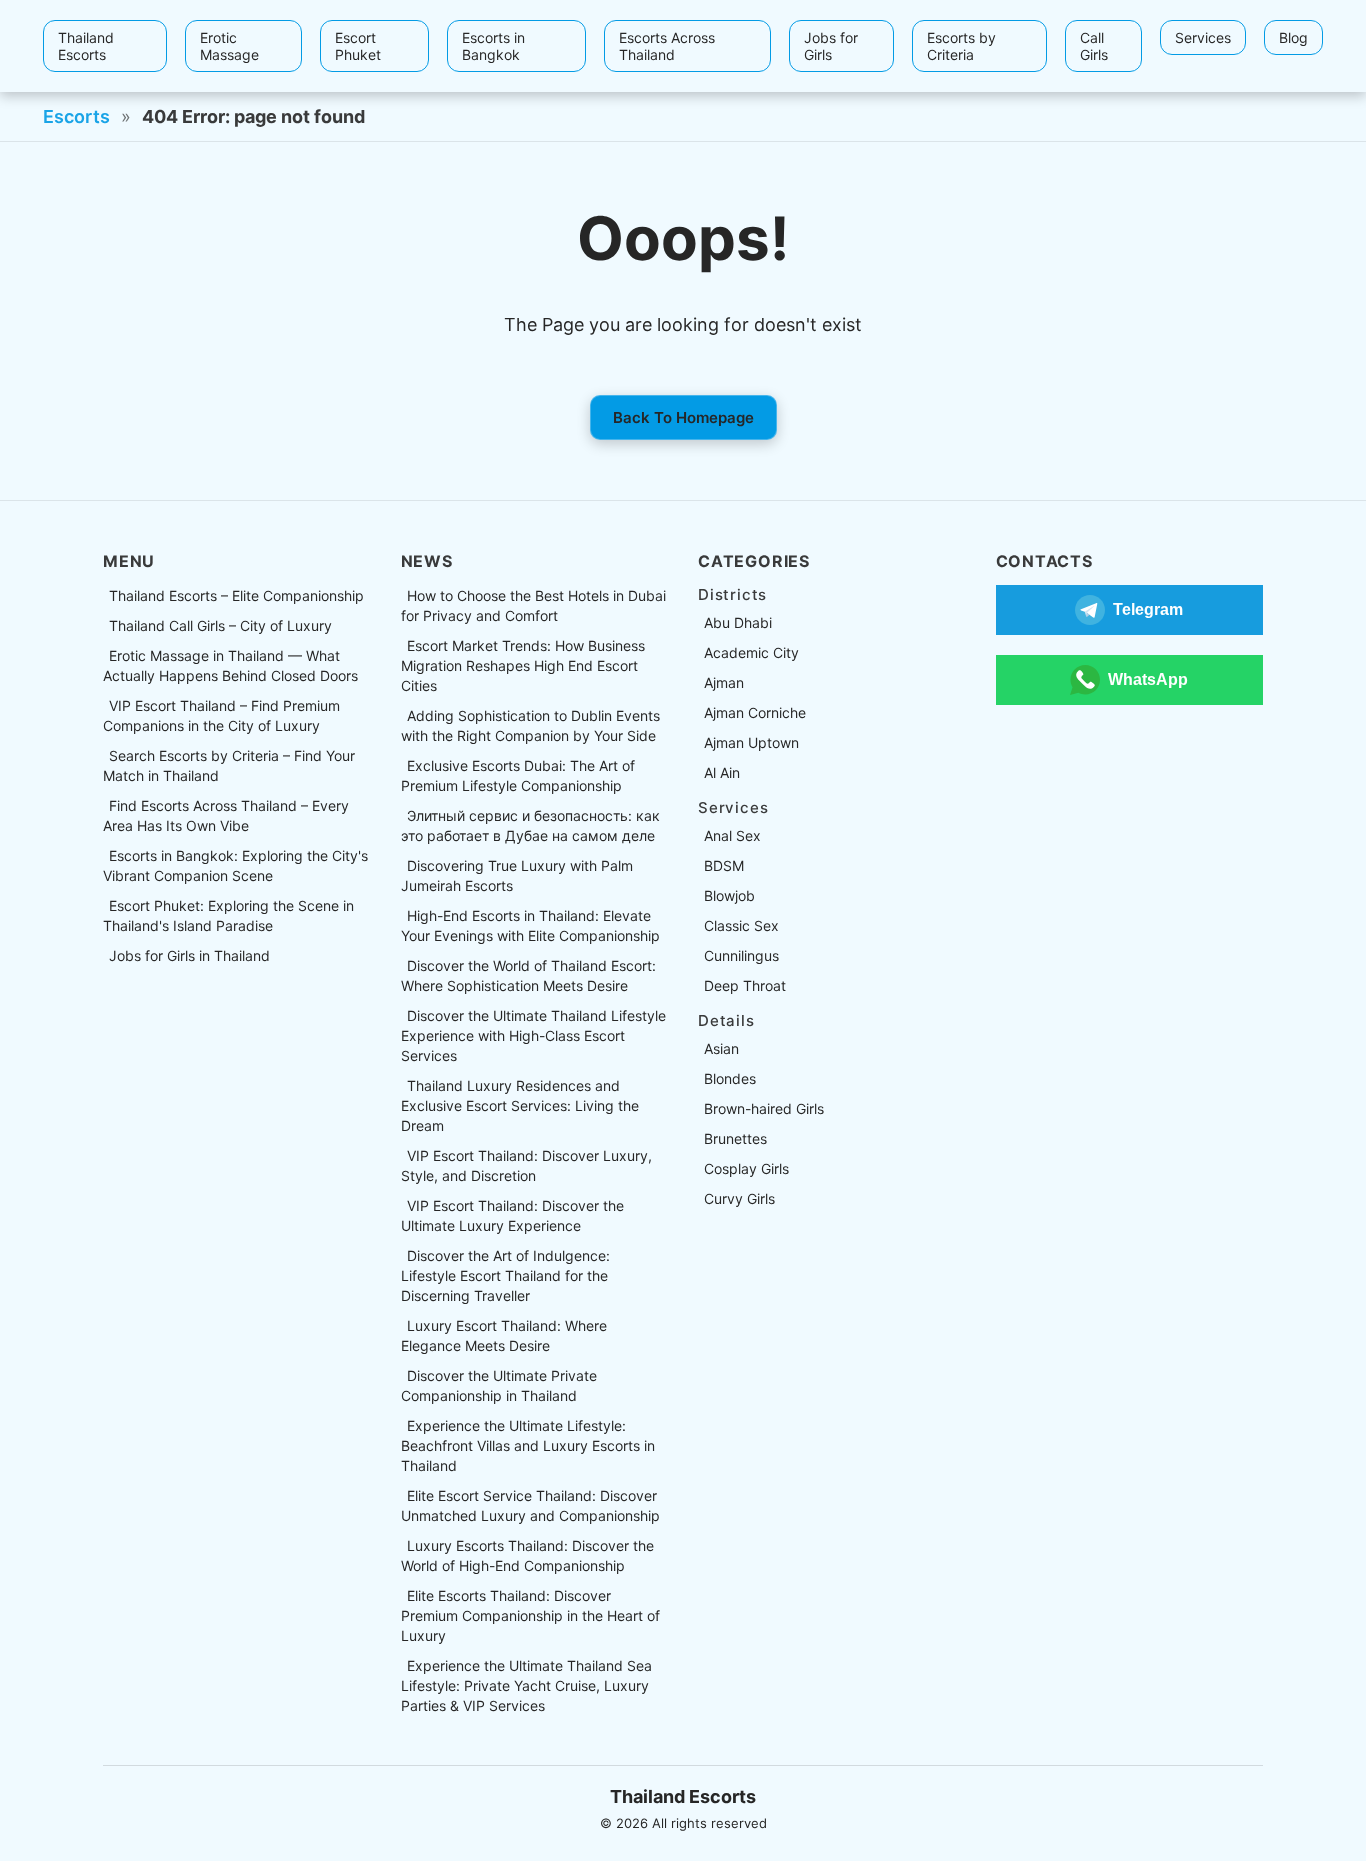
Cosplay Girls (746, 1168)
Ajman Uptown (751, 742)
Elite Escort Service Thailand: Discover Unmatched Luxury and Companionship (530, 1505)
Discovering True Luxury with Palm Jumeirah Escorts (517, 875)
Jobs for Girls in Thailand (189, 955)
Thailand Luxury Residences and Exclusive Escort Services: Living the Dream (520, 1105)
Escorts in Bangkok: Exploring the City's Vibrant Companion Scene (235, 865)
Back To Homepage (683, 417)
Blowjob (729, 895)
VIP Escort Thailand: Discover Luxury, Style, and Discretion (526, 1165)
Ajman (724, 682)
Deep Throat (745, 985)
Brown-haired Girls (764, 1108)
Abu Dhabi (738, 622)
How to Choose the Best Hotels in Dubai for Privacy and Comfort (533, 605)
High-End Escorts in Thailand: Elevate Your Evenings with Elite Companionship (530, 925)
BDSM (724, 865)
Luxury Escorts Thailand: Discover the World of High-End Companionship (527, 1555)
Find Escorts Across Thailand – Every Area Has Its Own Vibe (226, 815)
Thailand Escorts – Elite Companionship (236, 595)
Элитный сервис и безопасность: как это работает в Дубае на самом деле (530, 825)
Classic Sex (741, 925)
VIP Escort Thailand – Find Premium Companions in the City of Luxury (221, 715)
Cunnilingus (741, 955)
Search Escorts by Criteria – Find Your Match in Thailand (229, 765)
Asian (721, 1048)
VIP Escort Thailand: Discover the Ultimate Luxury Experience (512, 1215)
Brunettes (735, 1138)
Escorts (76, 116)
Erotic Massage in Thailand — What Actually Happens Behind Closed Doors (230, 665)
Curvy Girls (739, 1198)
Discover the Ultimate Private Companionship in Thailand (499, 1385)
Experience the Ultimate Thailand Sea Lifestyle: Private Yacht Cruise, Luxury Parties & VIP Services (526, 1685)
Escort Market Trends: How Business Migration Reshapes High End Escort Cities (523, 665)
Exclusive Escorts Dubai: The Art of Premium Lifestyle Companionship (518, 775)
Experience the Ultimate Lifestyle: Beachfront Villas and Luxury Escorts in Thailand (528, 1445)
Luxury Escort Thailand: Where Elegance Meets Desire (504, 1335)
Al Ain (722, 772)
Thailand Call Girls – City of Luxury (220, 625)
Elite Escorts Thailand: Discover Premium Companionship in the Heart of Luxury (530, 1615)
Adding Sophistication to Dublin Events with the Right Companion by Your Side (530, 725)
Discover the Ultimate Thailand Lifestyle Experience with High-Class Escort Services (533, 1035)
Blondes (730, 1078)
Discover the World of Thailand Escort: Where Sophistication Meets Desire (528, 975)
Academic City (751, 652)
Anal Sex (732, 835)
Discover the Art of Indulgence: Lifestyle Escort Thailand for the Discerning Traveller (505, 1275)
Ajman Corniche (755, 712)
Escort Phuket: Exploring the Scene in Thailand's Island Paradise (228, 915)
